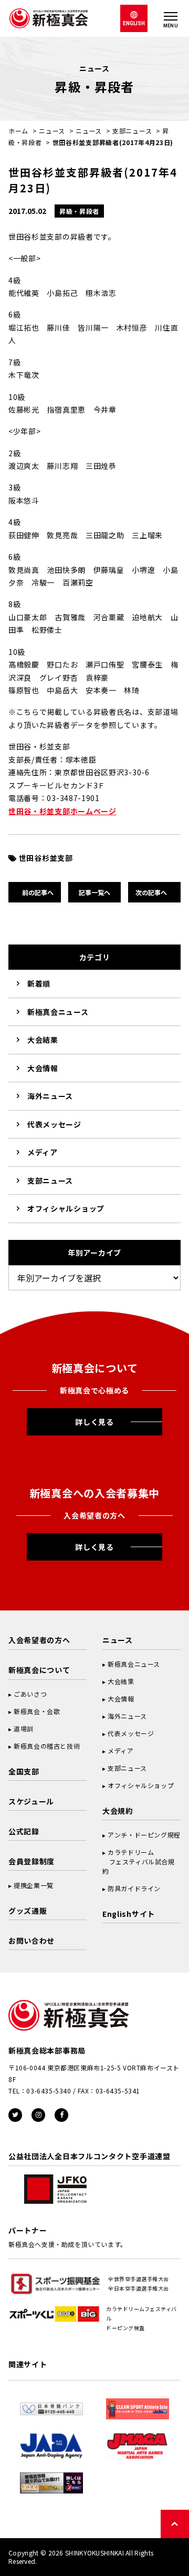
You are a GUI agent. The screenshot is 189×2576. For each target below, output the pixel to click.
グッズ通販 (28, 1911)
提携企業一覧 (34, 1885)
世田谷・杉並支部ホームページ (62, 811)
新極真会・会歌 (37, 1711)
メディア (43, 1152)
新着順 (39, 983)
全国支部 (24, 1771)
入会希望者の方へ (39, 1640)
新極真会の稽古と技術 (47, 1746)
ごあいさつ (30, 1694)
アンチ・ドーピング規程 (144, 1835)
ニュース (52, 131)
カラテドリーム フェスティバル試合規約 (139, 1861)
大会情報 (43, 1068)
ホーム (18, 131)
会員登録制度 (31, 1861)
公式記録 (24, 1831)
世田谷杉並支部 (46, 858)
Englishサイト (129, 1914)
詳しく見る (94, 1422)
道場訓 (24, 1728)
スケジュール (31, 1801)
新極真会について (39, 1670)
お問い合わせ (31, 1941)
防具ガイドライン (134, 1888)
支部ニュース (132, 131)
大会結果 (43, 1040)
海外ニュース (50, 1096)
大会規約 (118, 1811)
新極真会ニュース (58, 1012)
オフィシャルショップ (66, 1208)
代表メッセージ (54, 1124)
